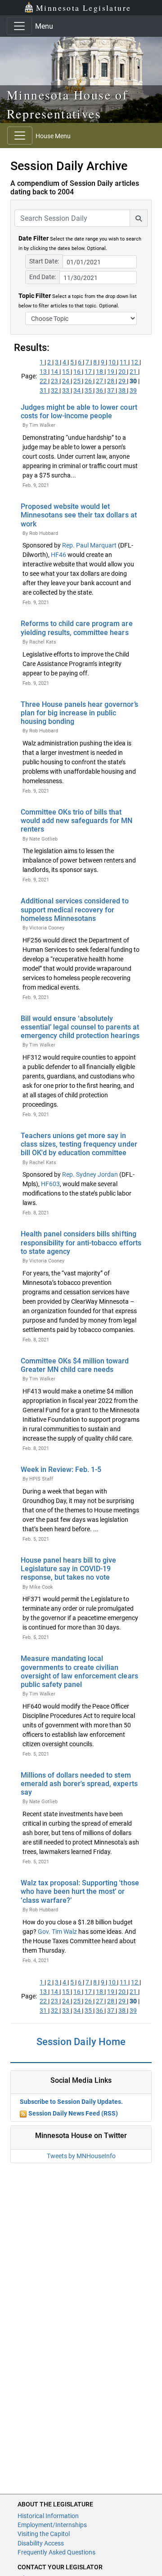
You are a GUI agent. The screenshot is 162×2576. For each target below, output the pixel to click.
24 (66, 381)
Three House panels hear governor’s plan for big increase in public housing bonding (79, 713)
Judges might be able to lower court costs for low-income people (79, 412)
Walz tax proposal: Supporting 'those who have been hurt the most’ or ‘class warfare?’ (80, 1891)
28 (111, 381)
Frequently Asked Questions (56, 2552)
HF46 (58, 555)
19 (111, 372)
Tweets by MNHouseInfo (81, 2156)
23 (55, 381)
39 (133, 390)
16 (78, 372)
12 (135, 362)
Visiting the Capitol (44, 2534)
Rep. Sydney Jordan (90, 1174)
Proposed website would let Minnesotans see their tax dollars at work (79, 515)
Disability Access (41, 2543)
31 (44, 390)
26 (89, 381)
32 (55, 390)
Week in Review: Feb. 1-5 (61, 1470)
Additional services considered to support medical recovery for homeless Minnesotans (75, 909)
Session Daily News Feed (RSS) (73, 2113)
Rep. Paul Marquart (89, 545)
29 (123, 381)
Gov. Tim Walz (57, 1932)
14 (55, 372)
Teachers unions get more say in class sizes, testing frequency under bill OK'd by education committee (79, 1144)
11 (124, 362)
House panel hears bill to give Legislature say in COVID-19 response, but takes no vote (68, 1569)
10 (113, 362)
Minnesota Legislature (83, 8)
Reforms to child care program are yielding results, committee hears (77, 628)
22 (44, 381)
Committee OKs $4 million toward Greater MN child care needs (75, 1365)
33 (66, 390)
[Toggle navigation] (19, 26)
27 (100, 381)
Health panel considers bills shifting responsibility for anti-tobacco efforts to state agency (81, 1242)
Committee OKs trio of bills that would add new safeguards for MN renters (77, 821)
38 (123, 390)
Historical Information (48, 2516)
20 (123, 372)
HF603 (50, 1184)
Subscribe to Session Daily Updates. (71, 2102)
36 (100, 390)
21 (134, 372)
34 (78, 390)
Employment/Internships (52, 2525)
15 (66, 372)
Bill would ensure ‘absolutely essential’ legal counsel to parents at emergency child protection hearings (80, 1027)
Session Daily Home (81, 2042)
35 (89, 390)
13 (44, 372)
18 (100, 372)
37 (111, 390)
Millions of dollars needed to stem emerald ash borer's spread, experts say (79, 1784)
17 (89, 372)
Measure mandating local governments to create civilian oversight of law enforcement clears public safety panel (79, 1671)
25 (78, 381)
